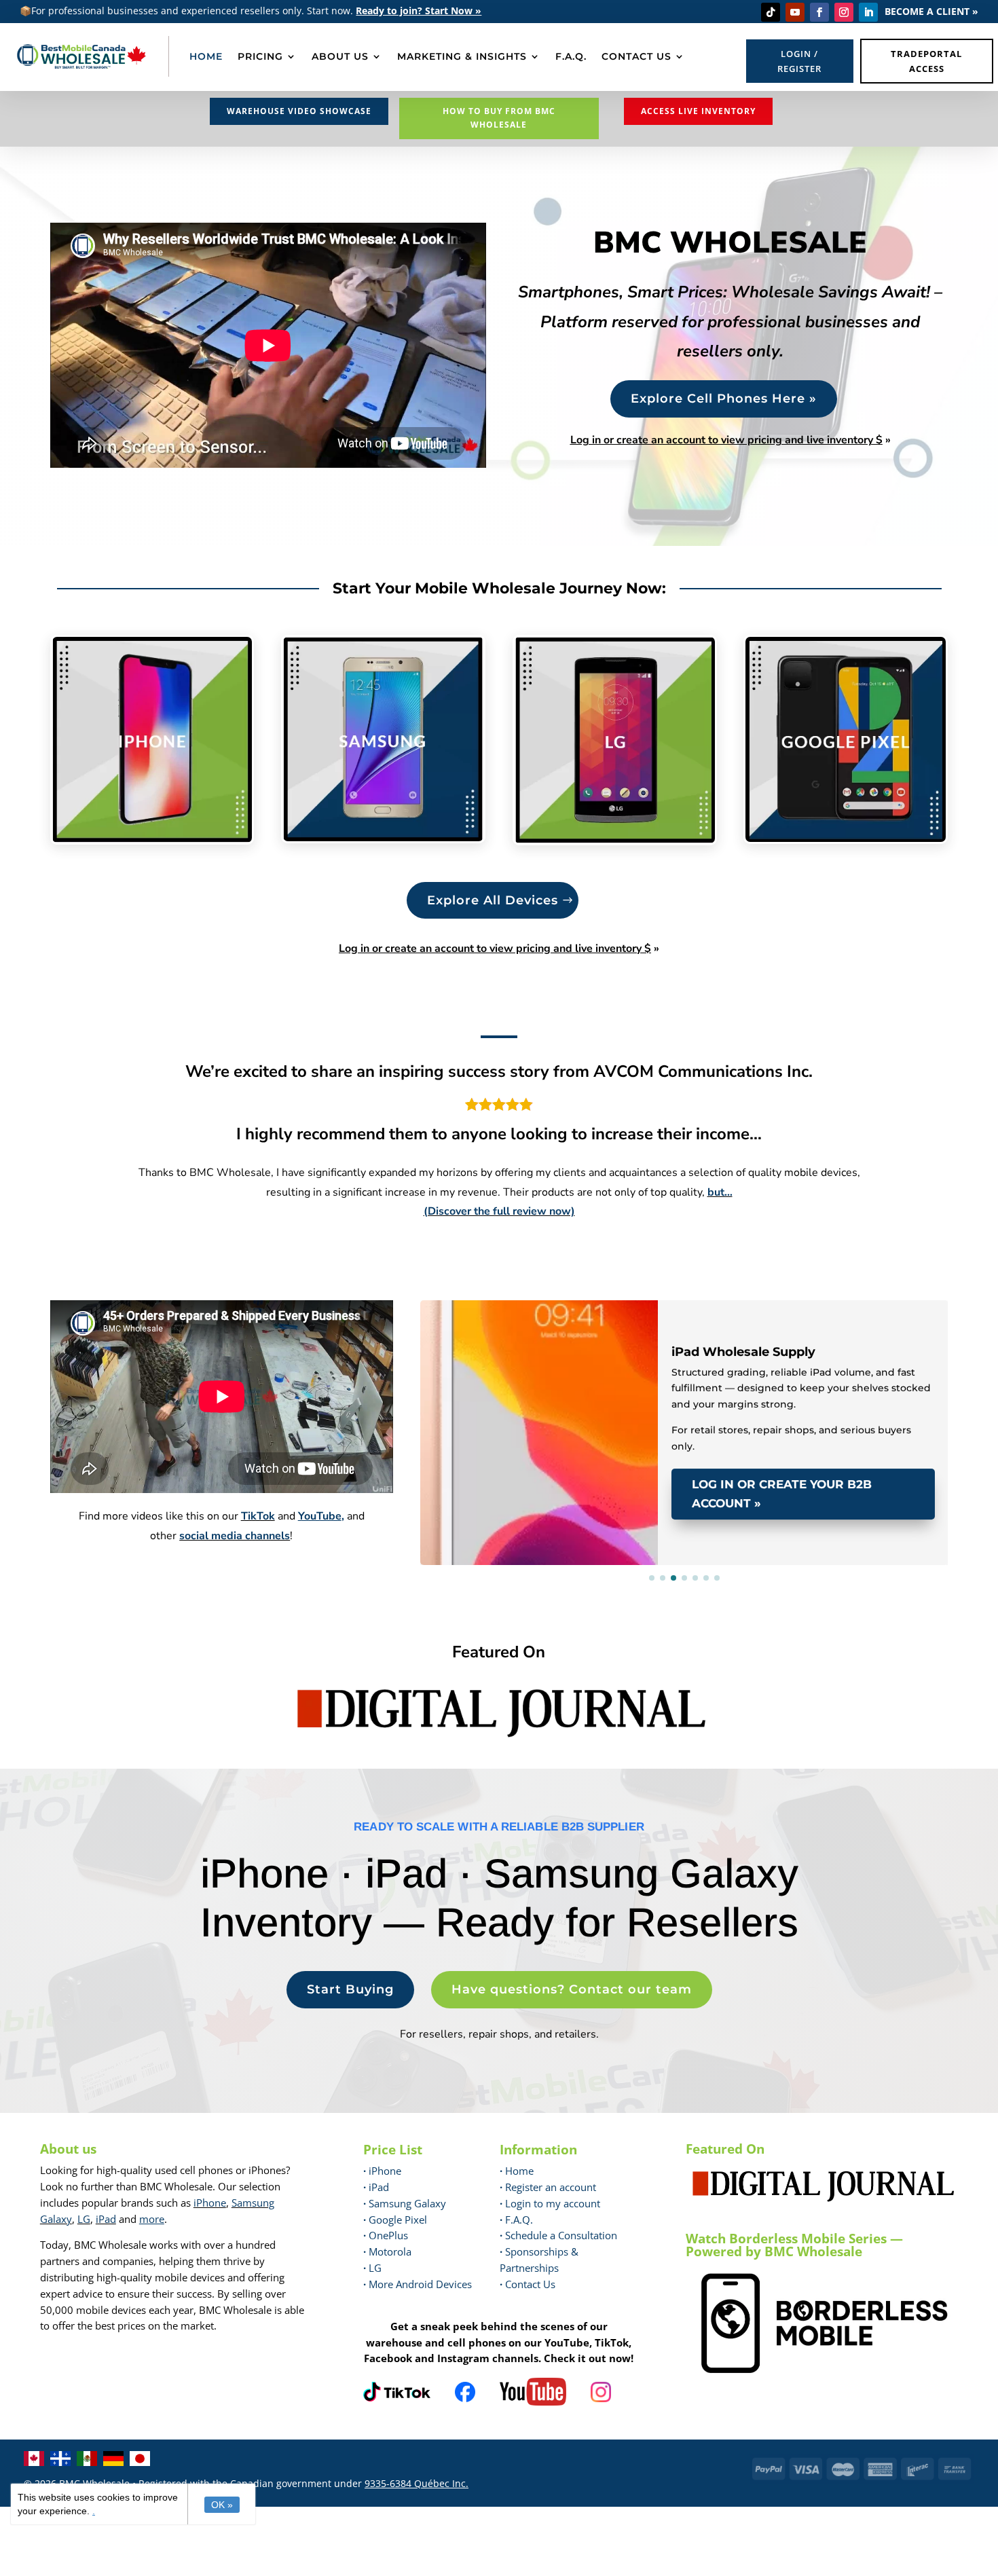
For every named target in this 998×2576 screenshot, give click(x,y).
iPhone (210, 2203)
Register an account (548, 2187)
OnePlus (386, 2235)
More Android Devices (418, 2284)
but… (720, 1192)
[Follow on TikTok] (771, 12)
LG (84, 2219)
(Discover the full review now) (499, 1211)
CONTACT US (636, 56)
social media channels (235, 1536)
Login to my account (550, 2203)
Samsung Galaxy (405, 2203)
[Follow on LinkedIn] (868, 12)
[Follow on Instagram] (844, 12)
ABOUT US (340, 56)
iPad (106, 2219)
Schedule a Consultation (558, 2235)
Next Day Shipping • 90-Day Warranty (566, 1320)
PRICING (260, 56)
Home (517, 2171)
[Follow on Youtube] (795, 12)
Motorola (387, 2251)
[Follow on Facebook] (819, 12)
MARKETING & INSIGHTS (462, 56)
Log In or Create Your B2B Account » (782, 1494)
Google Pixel (395, 2220)
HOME (206, 56)
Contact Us (530, 2284)
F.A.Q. (571, 56)
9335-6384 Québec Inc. (417, 2483)
